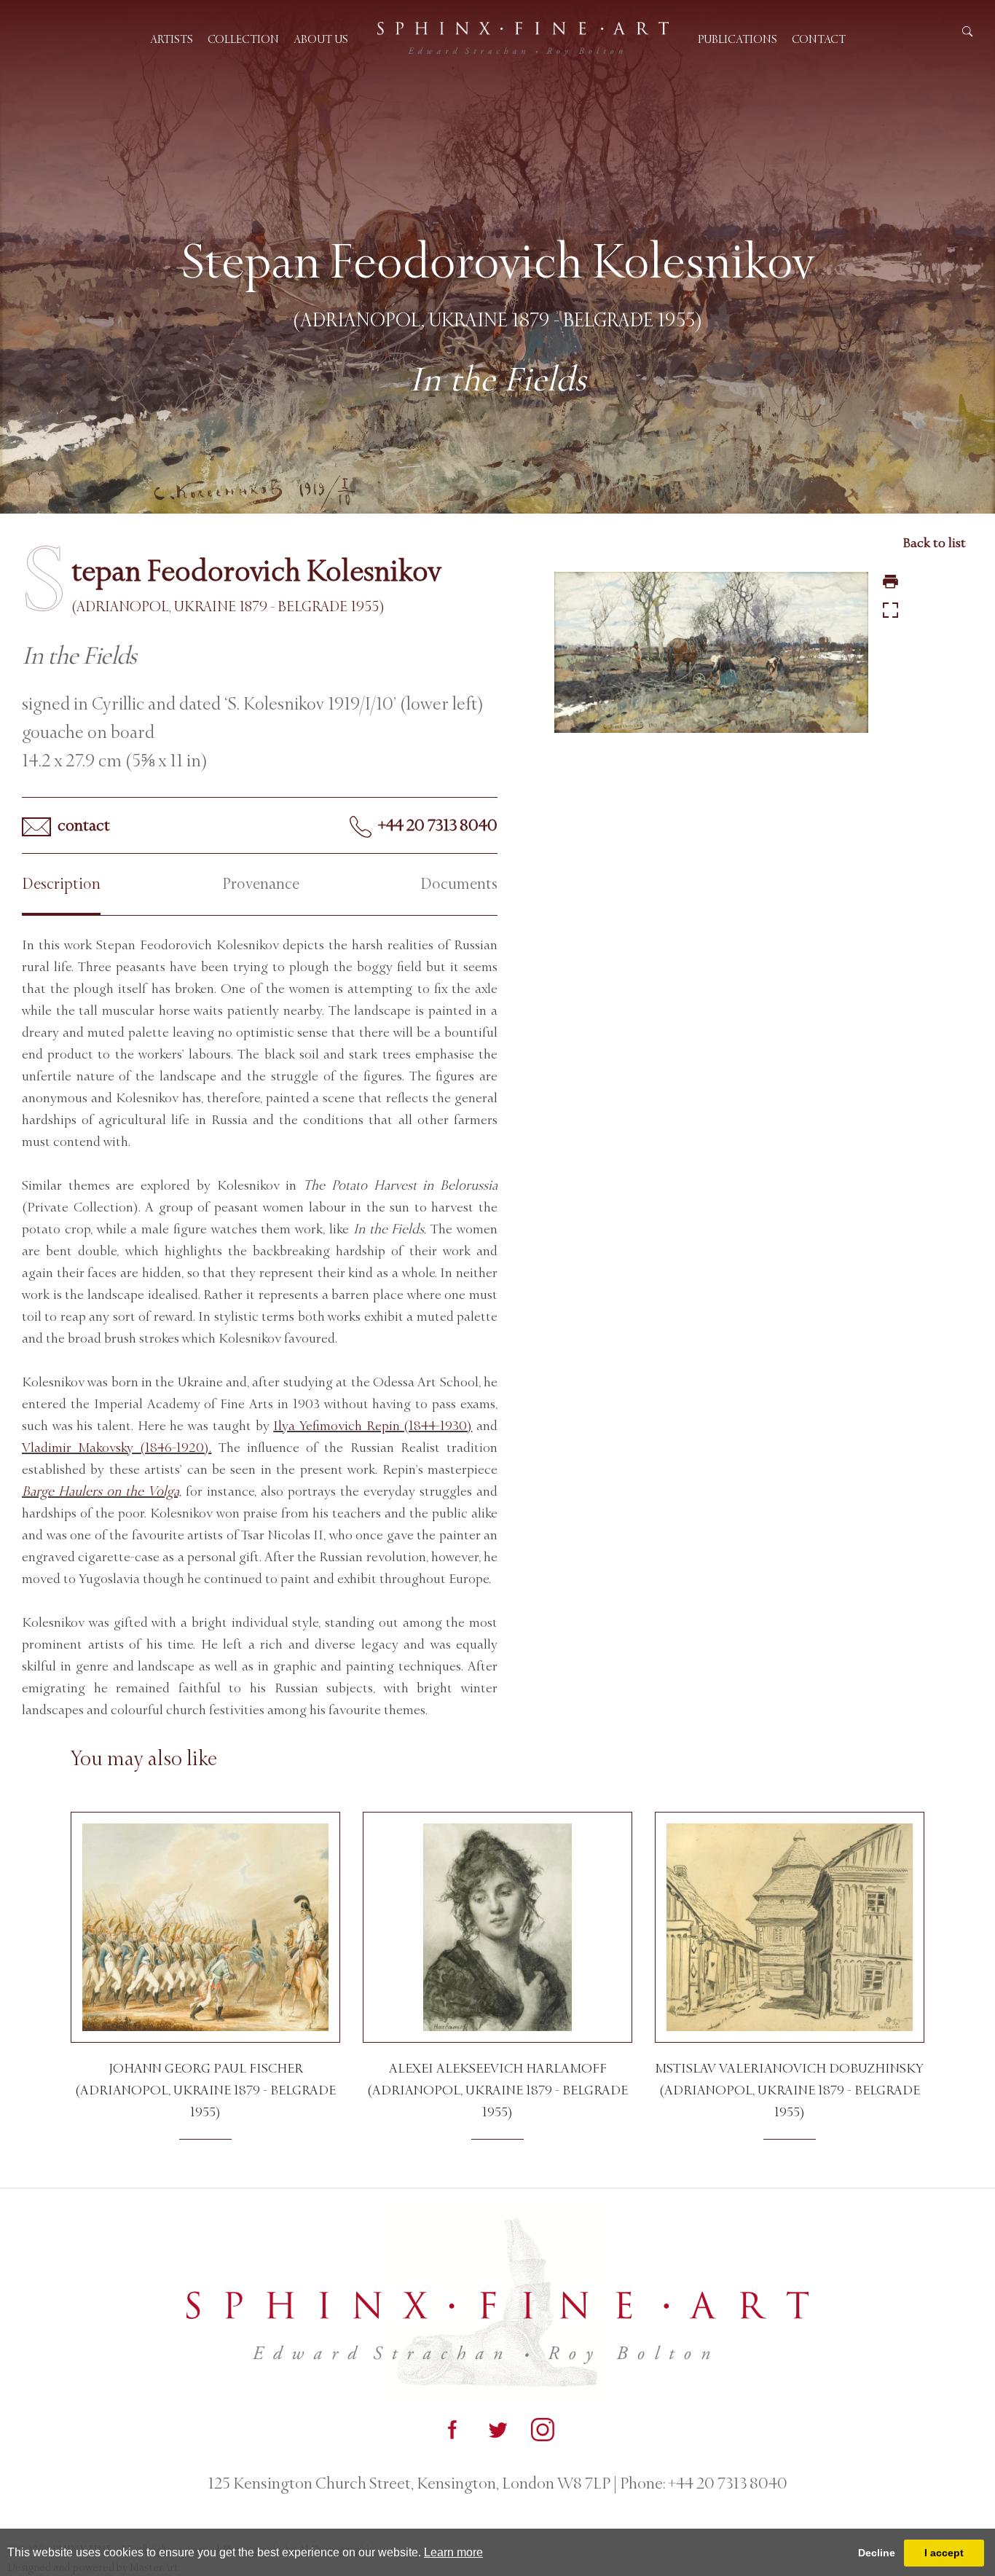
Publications (738, 39)
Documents (459, 884)
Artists (172, 39)
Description (61, 884)
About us (321, 39)
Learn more (453, 2552)
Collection (243, 39)
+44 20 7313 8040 (436, 825)
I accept (944, 2553)
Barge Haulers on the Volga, (102, 1491)
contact (82, 825)
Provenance (261, 884)
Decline (877, 2553)
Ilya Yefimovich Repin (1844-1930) (373, 1426)
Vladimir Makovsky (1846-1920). (117, 1448)
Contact (819, 39)
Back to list (934, 543)
